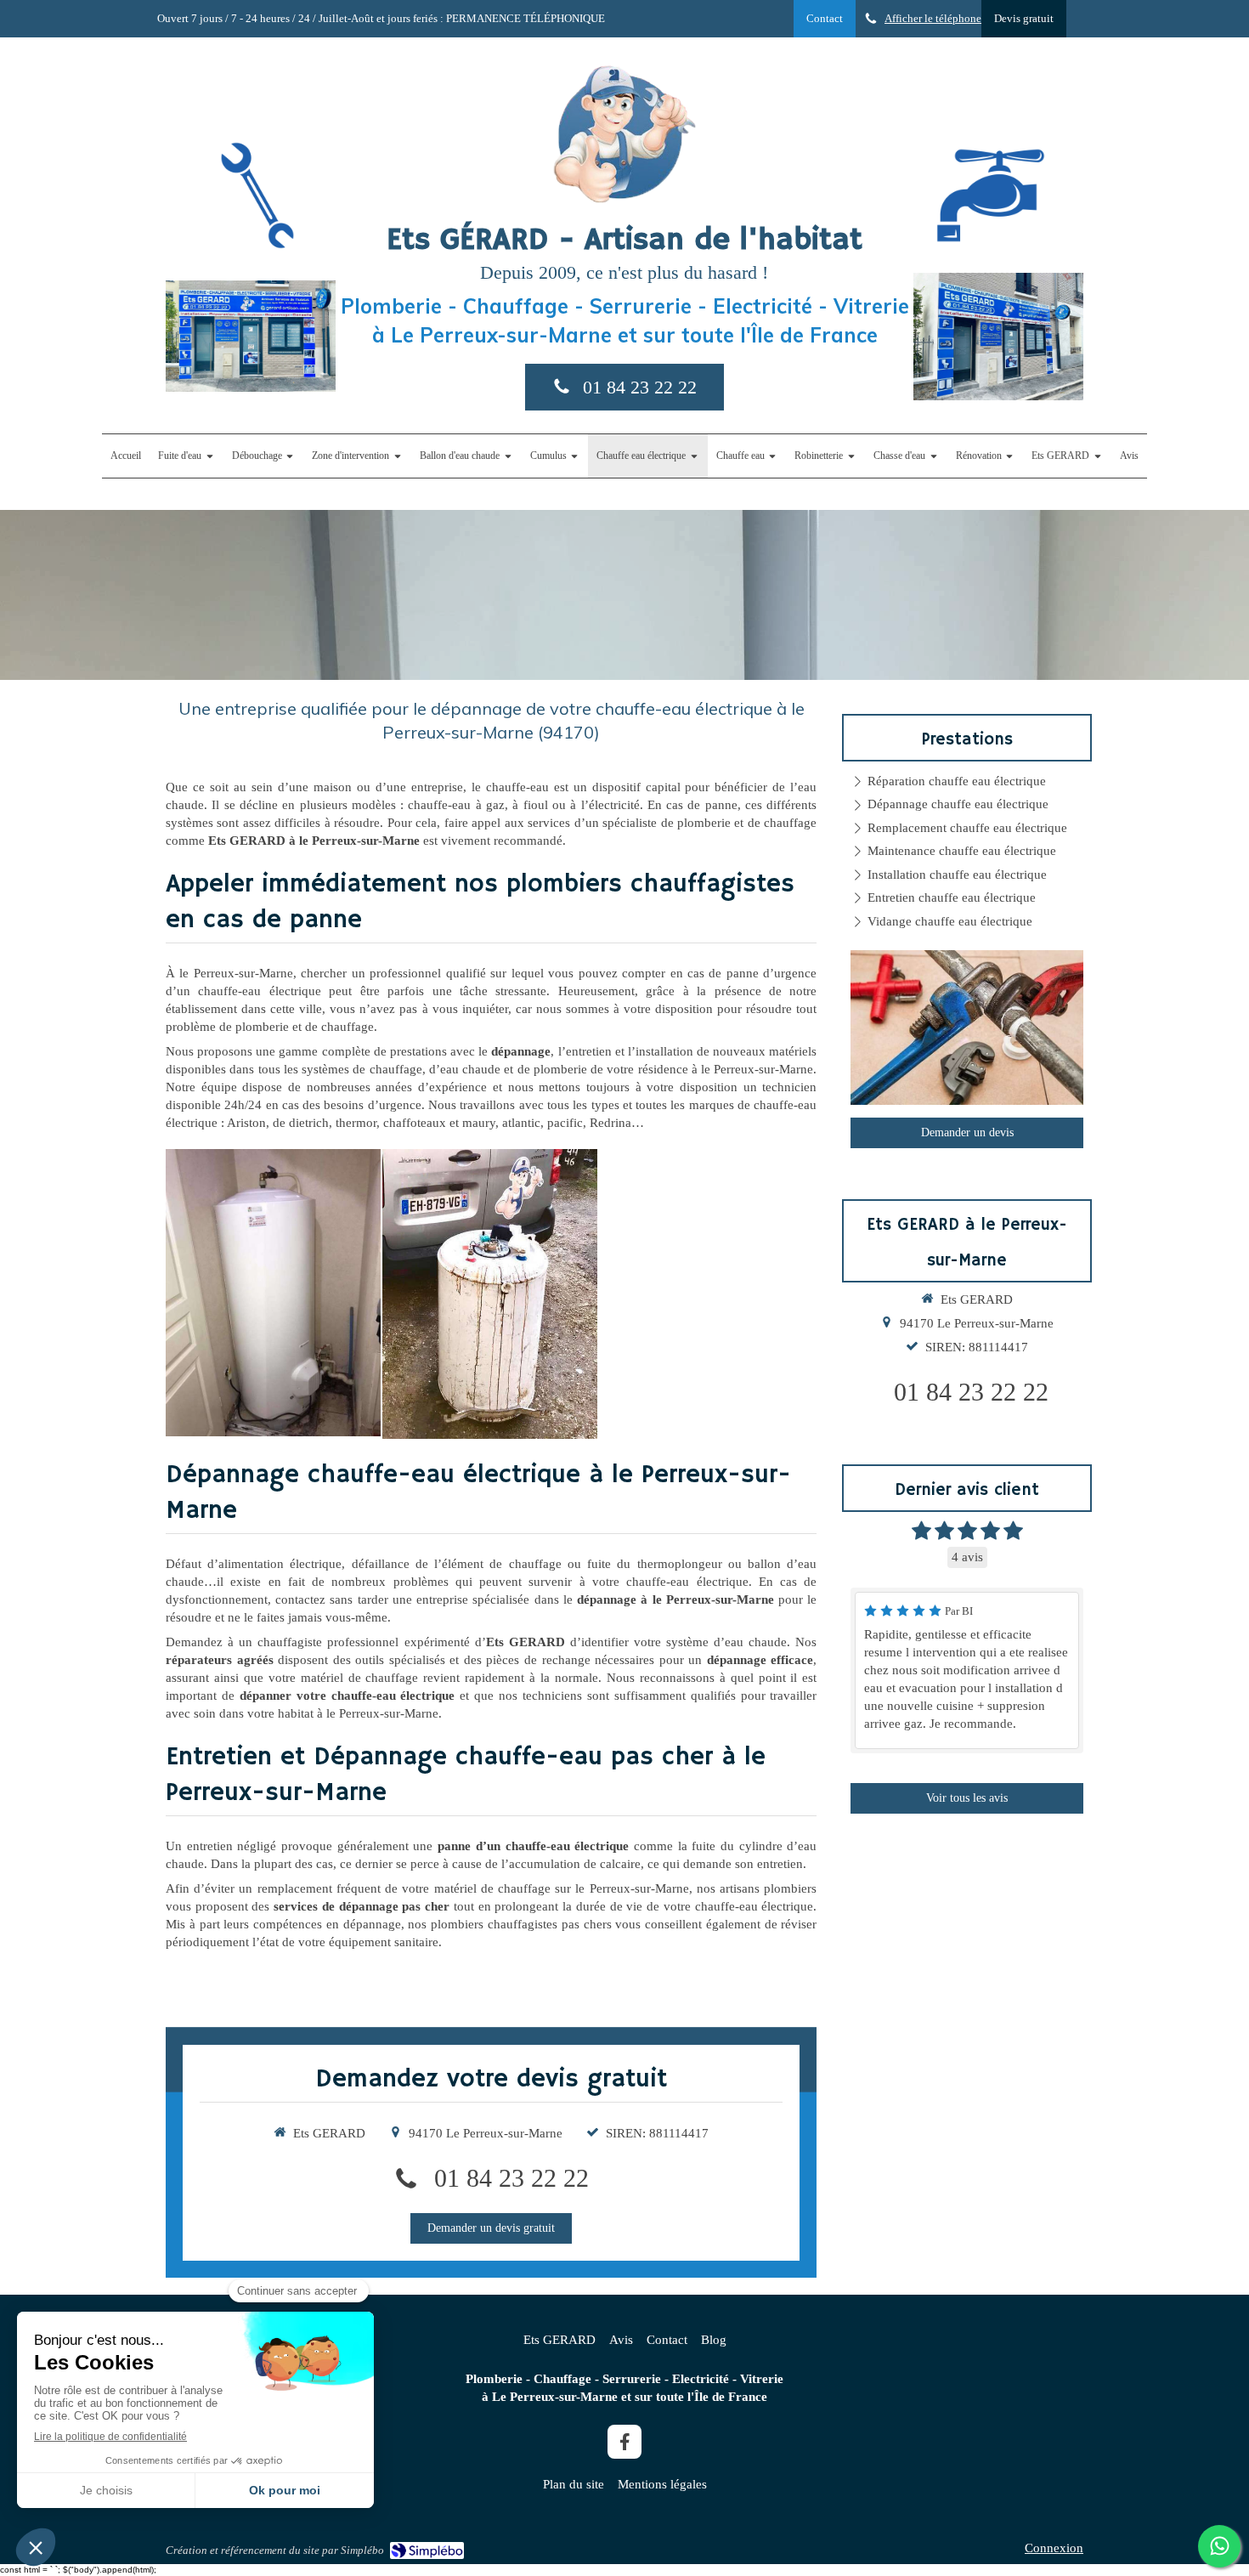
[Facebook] (624, 2442)
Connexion (1054, 2548)
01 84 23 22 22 (511, 2178)
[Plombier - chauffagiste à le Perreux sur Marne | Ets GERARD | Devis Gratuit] (624, 133)
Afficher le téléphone (933, 19)
